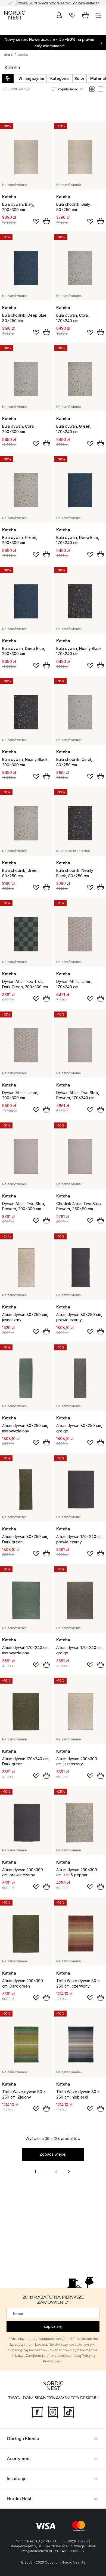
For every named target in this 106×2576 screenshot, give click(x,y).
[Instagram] (53, 2412)
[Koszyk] (85, 15)
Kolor (79, 78)
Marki (9, 55)
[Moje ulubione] (72, 15)
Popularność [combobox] (68, 89)
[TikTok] (69, 2412)
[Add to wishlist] (36, 221)
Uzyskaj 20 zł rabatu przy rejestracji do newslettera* (57, 3)
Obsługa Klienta (23, 2439)
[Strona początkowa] (15, 15)
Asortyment (19, 2459)
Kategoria (60, 78)
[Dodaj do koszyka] (46, 221)
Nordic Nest (19, 2499)
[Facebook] (37, 2412)
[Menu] (98, 15)
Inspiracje (17, 2479)
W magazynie (31, 78)
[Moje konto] (59, 15)
